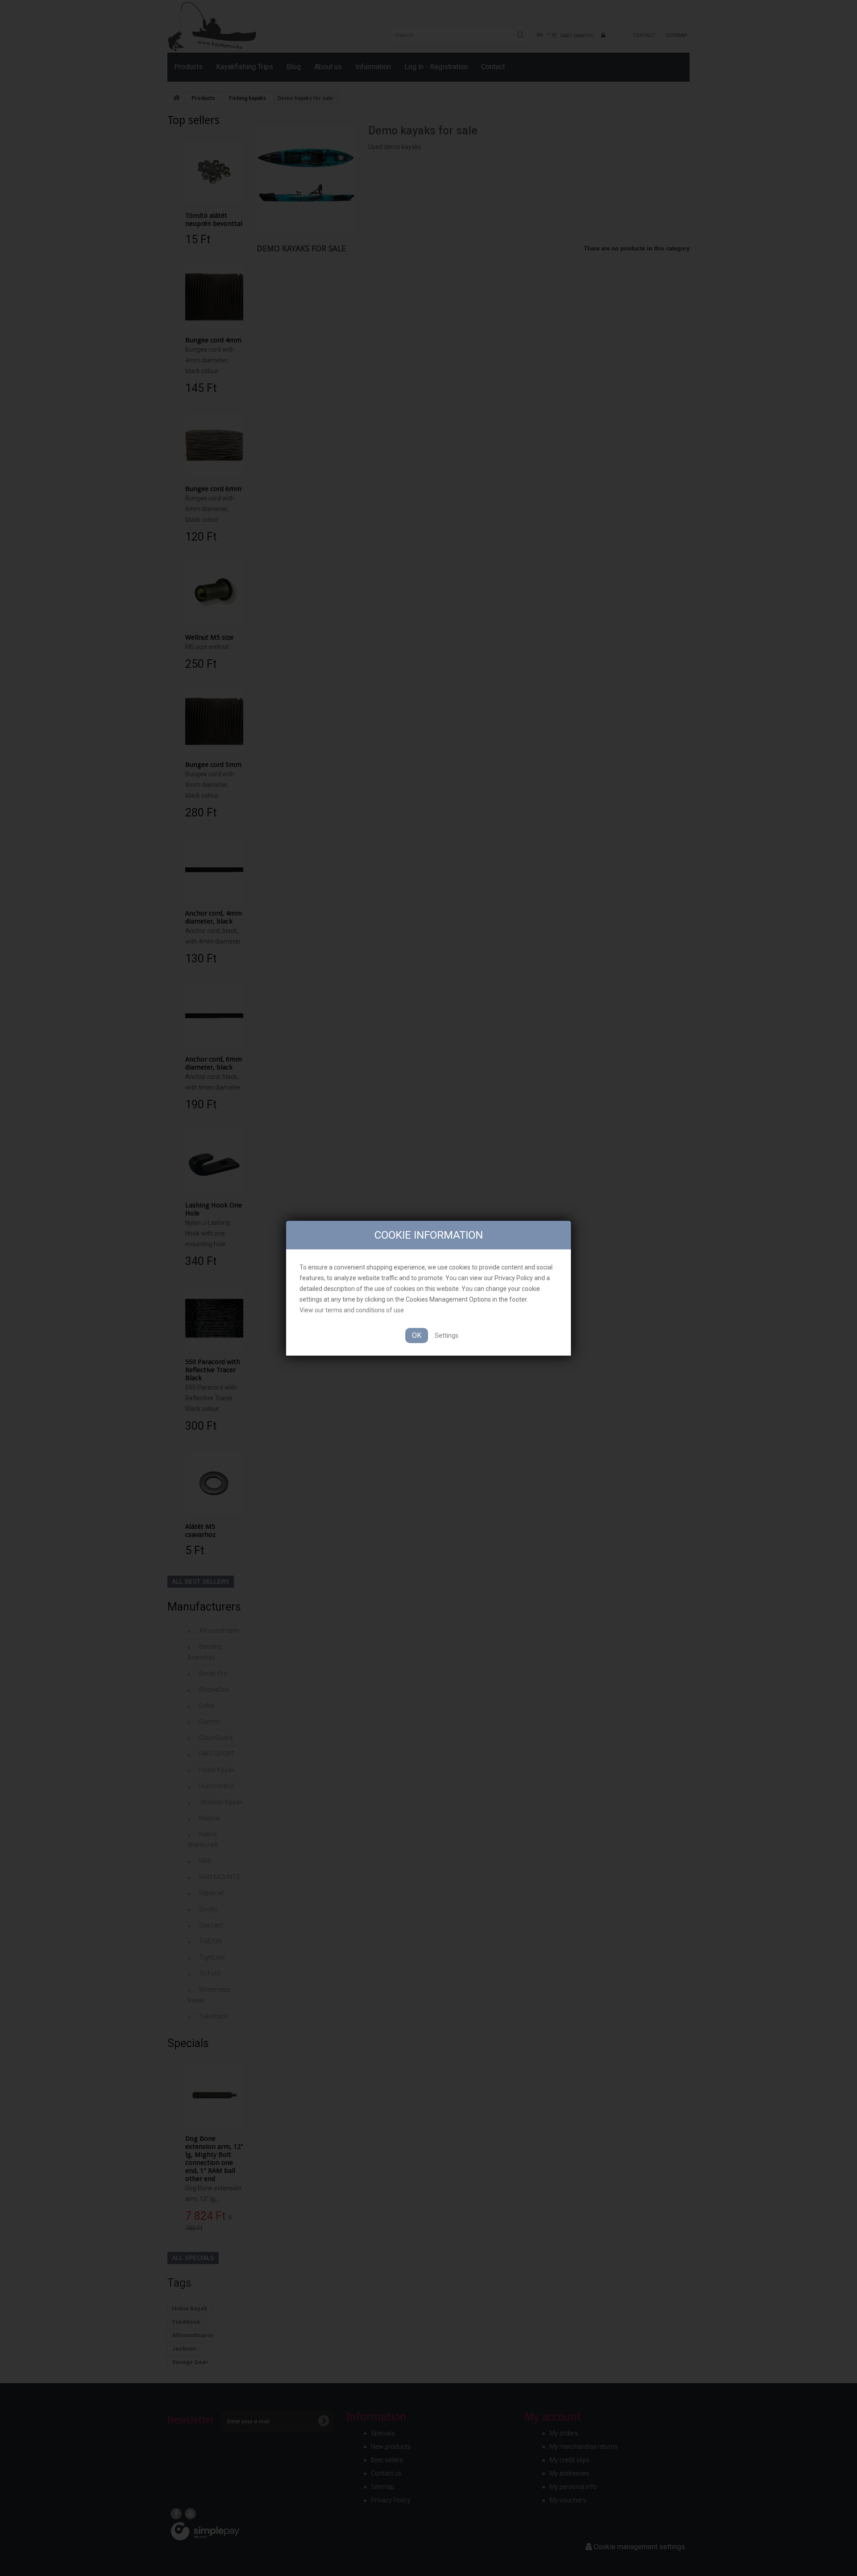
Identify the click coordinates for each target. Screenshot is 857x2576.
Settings (447, 1336)
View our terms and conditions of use (352, 1310)
